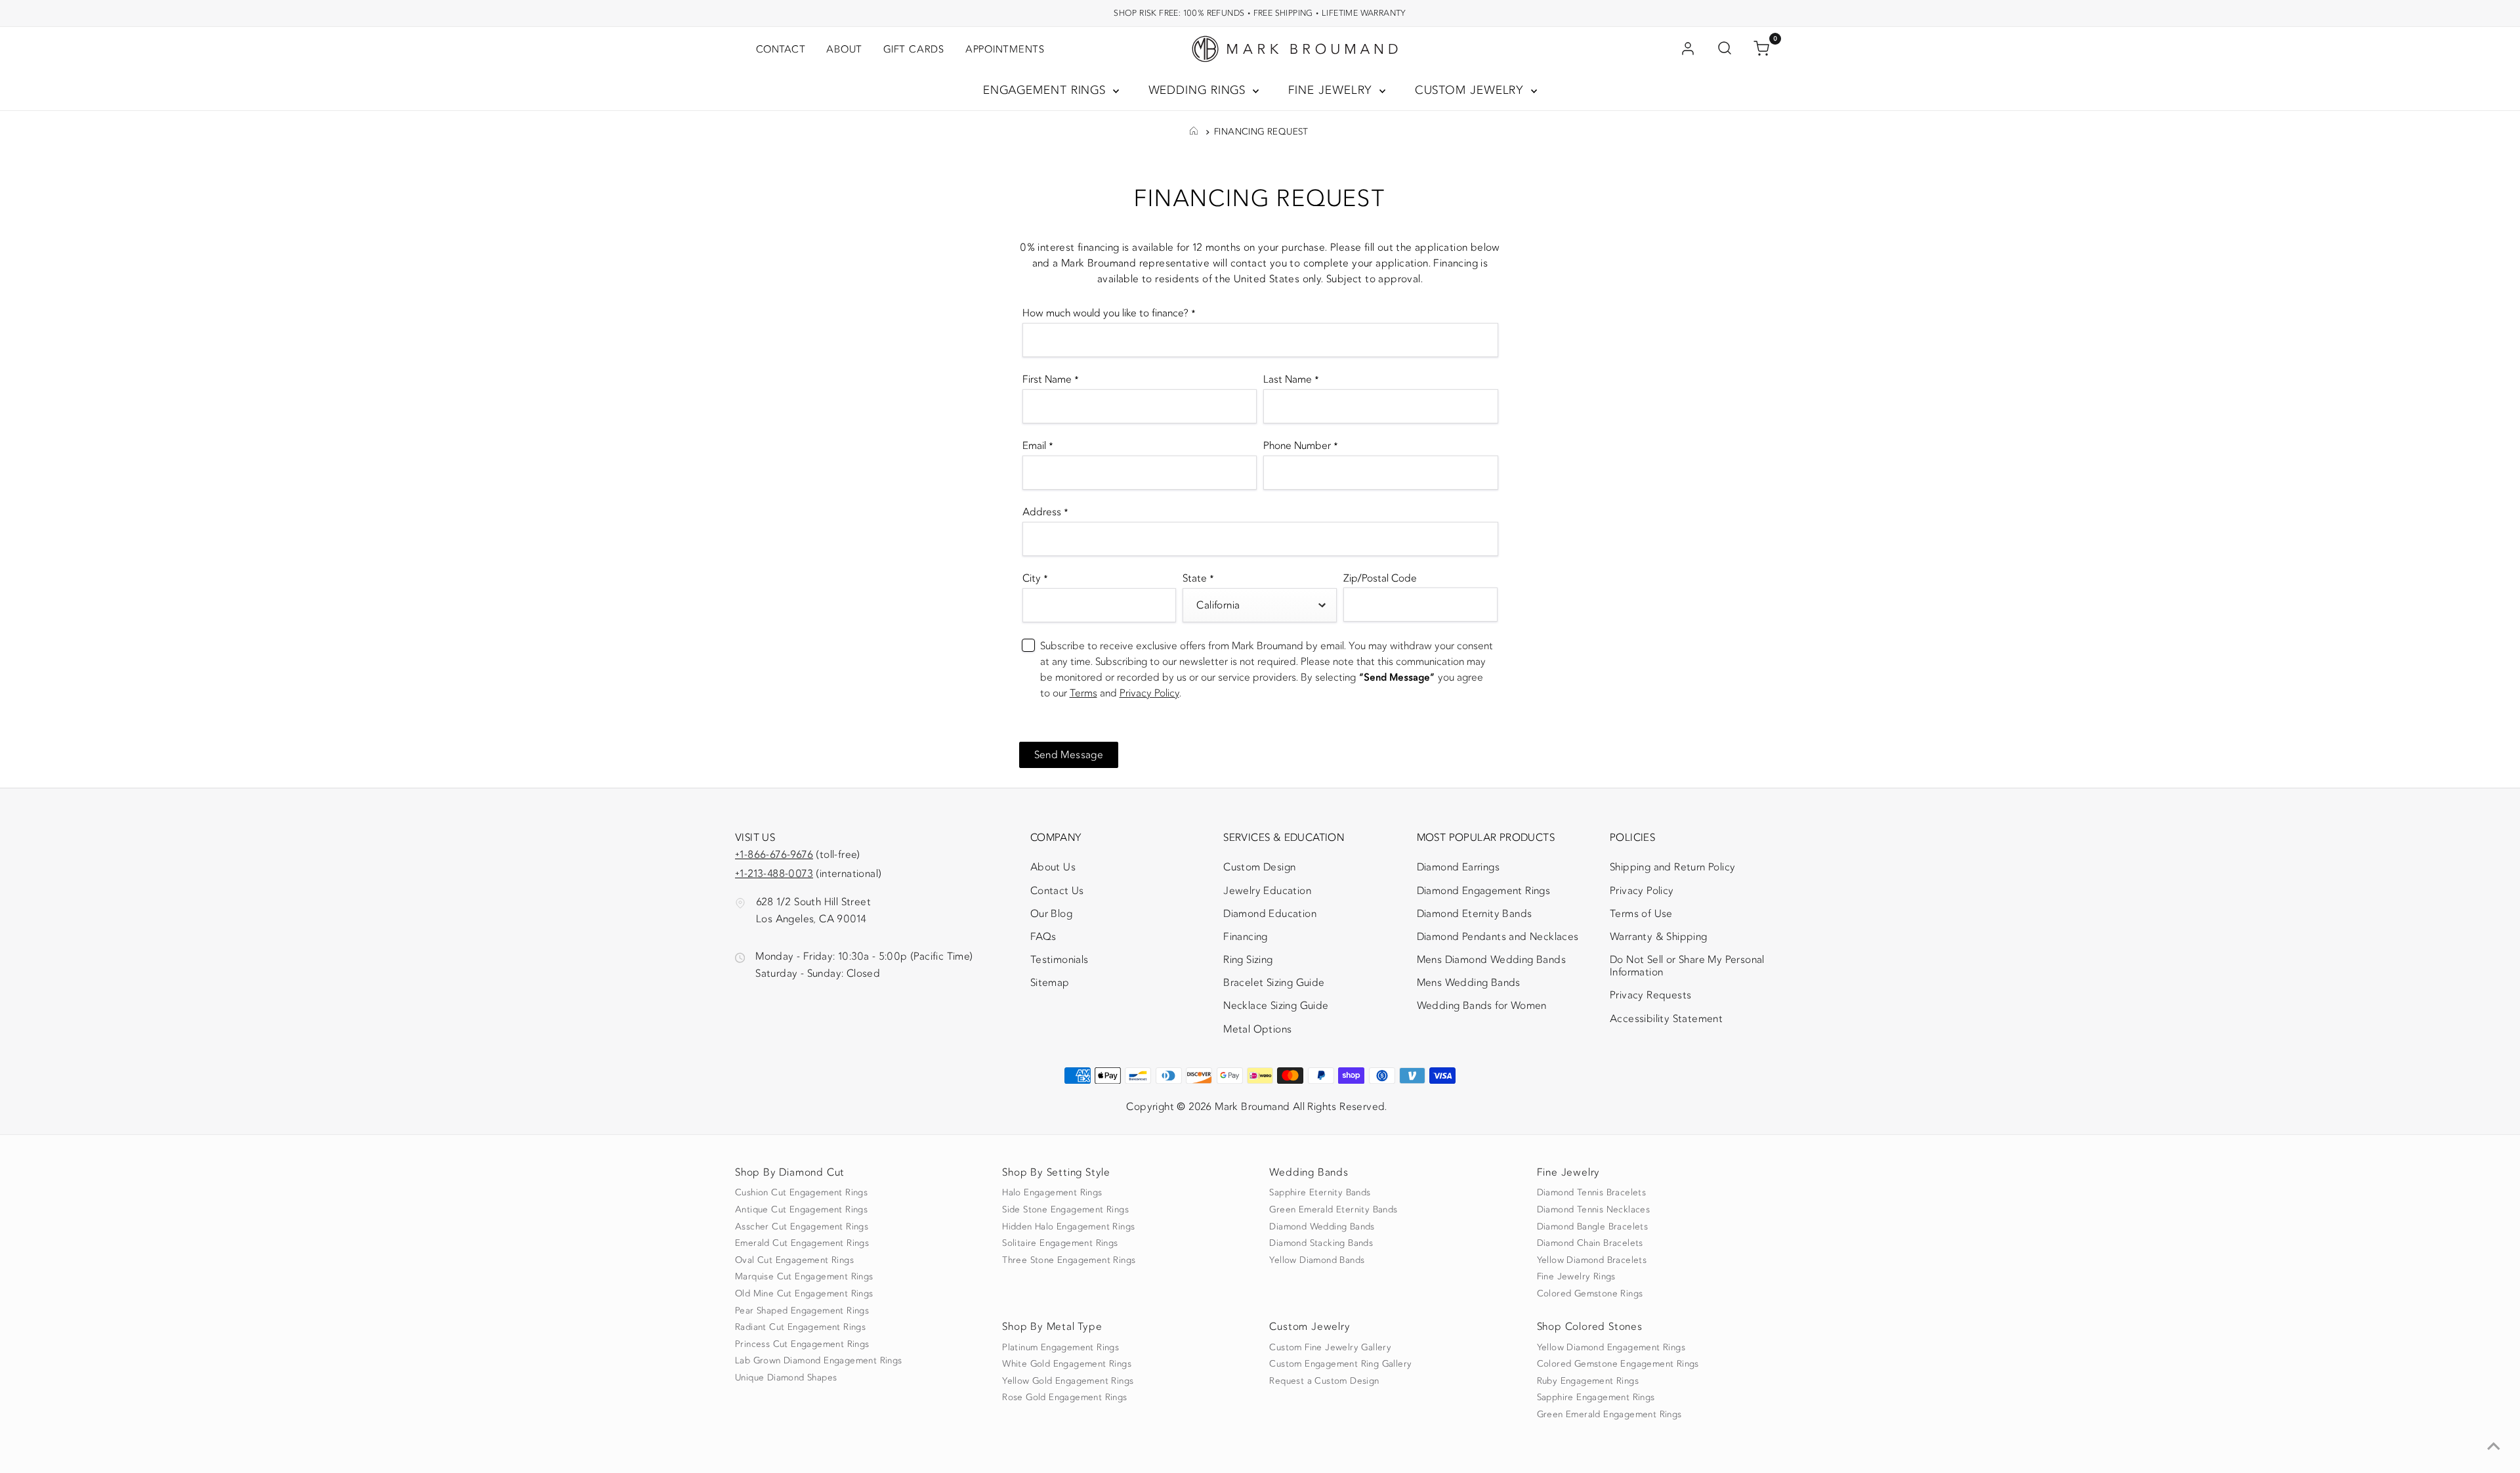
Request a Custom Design (1324, 1381)
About (844, 49)
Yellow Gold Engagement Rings (1068, 1381)
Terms (1083, 693)
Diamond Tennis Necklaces (1594, 1210)
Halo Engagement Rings (1052, 1193)
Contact (781, 49)
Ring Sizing (1248, 960)
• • (1260, 13)
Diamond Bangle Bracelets (1593, 1227)
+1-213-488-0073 (774, 874)
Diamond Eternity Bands (1475, 914)
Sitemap (1050, 983)
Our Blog (1051, 914)
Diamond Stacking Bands (1321, 1243)
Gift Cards (914, 49)
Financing (1246, 937)
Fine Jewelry (1333, 90)
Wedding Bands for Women (1482, 1006)
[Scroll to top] (2494, 1447)
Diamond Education (1270, 914)
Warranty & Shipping (1659, 937)
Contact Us (1057, 891)
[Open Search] (1725, 49)
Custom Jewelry (1472, 90)
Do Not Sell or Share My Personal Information (1687, 966)
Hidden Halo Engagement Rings (1068, 1227)
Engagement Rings (1046, 90)
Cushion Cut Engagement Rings (801, 1193)
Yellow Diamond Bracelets (1592, 1260)
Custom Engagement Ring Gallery (1340, 1364)
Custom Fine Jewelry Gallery (1330, 1348)
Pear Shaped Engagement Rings (802, 1311)
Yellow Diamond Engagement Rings (1611, 1348)
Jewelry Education (1267, 891)
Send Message (1069, 755)
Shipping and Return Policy (1672, 867)
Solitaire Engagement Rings (1060, 1243)
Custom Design (1259, 867)
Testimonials (1060, 960)
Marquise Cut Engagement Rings (804, 1277)
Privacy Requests (1650, 995)
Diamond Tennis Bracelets (1592, 1193)
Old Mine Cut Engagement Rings (804, 1294)
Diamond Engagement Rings (1484, 891)
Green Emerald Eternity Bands (1333, 1210)
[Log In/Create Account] (1688, 49)
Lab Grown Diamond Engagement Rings (819, 1361)
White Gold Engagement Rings (1067, 1364)
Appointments (1005, 49)
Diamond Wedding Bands (1322, 1227)
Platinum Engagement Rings (1060, 1348)
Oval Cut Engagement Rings (794, 1260)
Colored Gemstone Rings (1590, 1294)
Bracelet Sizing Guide (1274, 983)
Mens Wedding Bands (1469, 983)
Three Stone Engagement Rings (1069, 1260)
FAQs (1043, 937)
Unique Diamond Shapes (786, 1378)
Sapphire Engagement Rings (1596, 1398)
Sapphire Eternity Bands (1320, 1193)
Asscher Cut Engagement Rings (802, 1227)
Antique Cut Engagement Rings (801, 1210)
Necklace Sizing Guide (1276, 1006)
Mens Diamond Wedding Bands (1491, 960)
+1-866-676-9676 (774, 855)
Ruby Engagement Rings (1588, 1381)
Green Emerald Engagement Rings (1609, 1415)
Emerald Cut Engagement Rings (802, 1243)
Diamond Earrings (1458, 867)
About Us (1053, 867)
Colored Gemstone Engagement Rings (1618, 1364)
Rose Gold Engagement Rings (1064, 1398)
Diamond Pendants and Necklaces (1498, 937)
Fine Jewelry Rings (1576, 1277)
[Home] (1194, 132)
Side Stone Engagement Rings (1065, 1210)
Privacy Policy (1149, 693)
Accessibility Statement (1666, 1021)
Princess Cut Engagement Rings (802, 1344)
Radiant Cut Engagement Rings (800, 1327)
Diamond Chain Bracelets (1590, 1243)
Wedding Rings (1199, 90)
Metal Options (1257, 1029)
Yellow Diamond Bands (1317, 1260)
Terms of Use (1641, 914)
